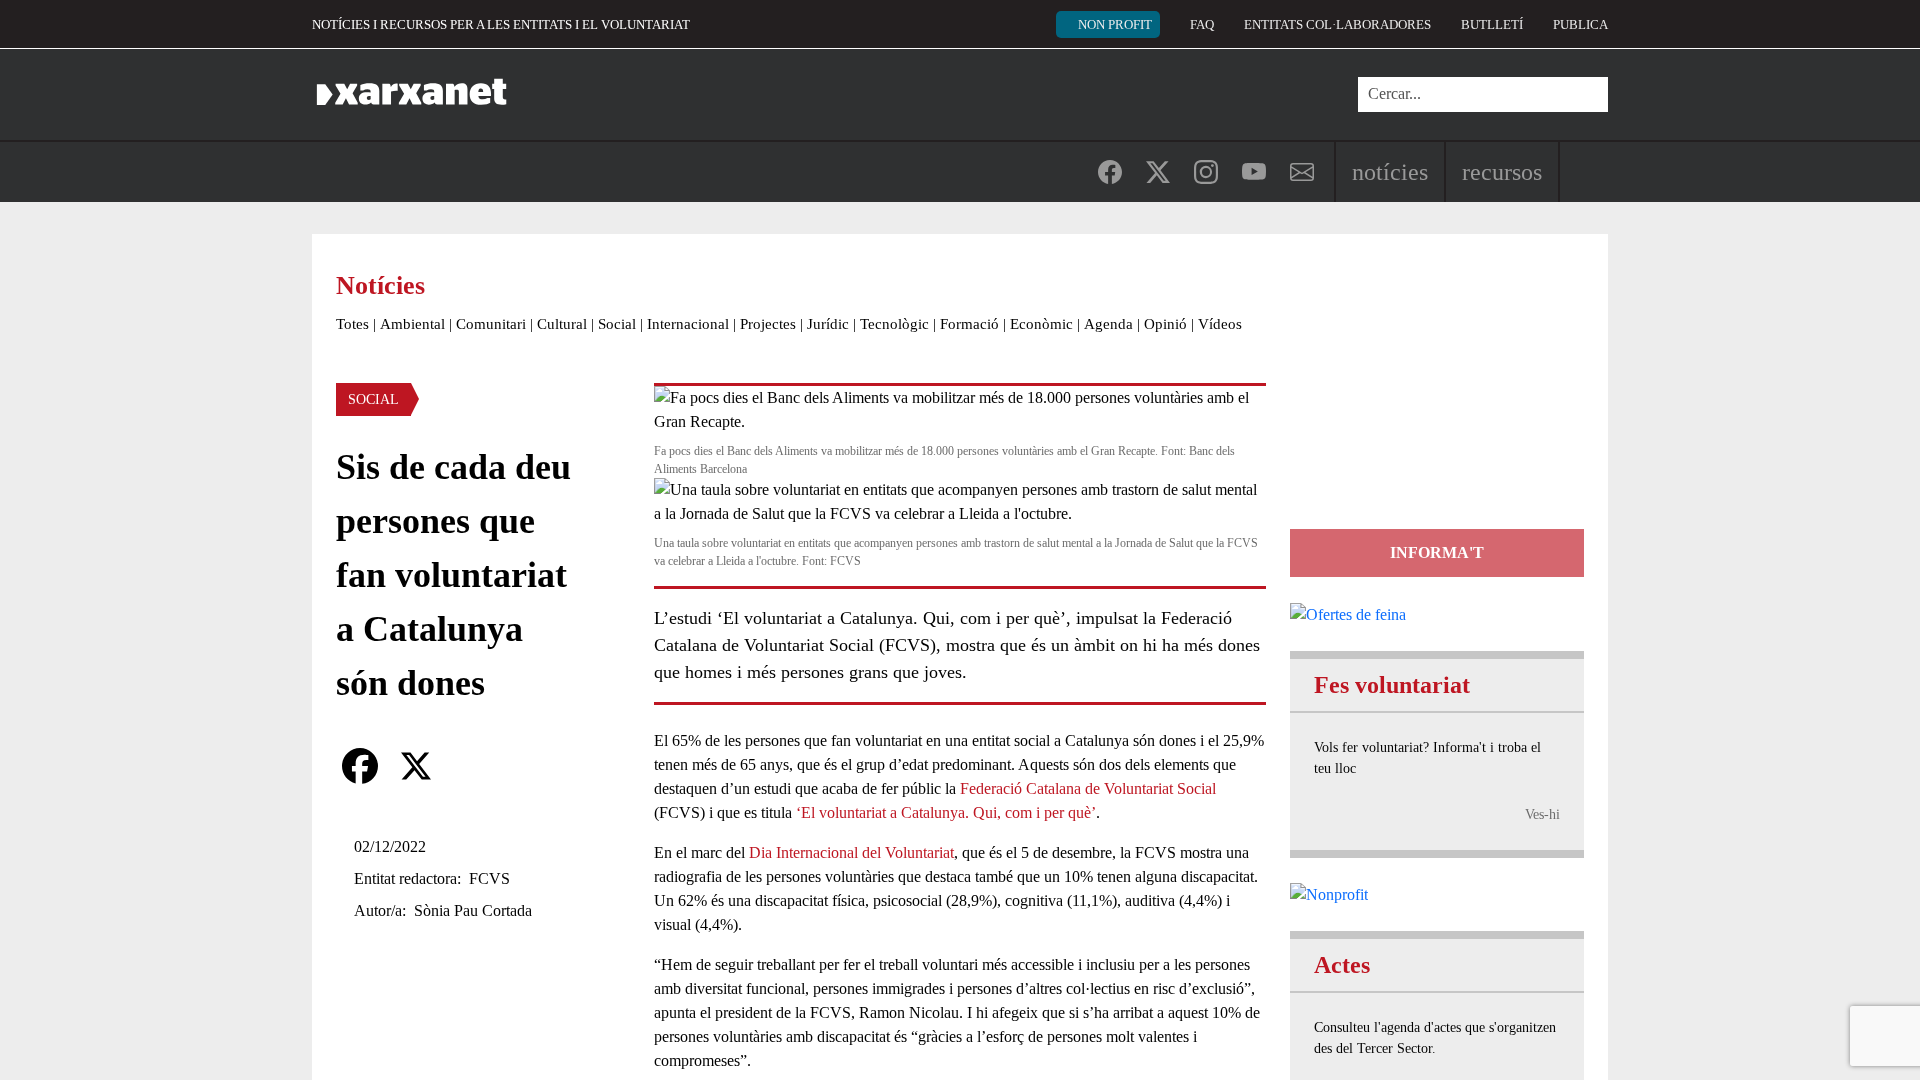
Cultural (562, 324)
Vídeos (1220, 324)
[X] (416, 766)
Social (617, 324)
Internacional (688, 324)
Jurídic (828, 324)
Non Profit (1115, 24)
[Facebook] (360, 766)
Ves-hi (1542, 814)
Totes (352, 324)
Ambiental (412, 324)
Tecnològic (894, 324)
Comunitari (491, 324)
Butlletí (1492, 24)
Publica (1580, 24)
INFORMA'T (1437, 552)
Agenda (1108, 324)
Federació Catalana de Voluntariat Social (1088, 788)
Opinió (1165, 324)
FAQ (1202, 24)
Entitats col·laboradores (1337, 24)
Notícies (1390, 172)
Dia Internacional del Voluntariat (851, 852)
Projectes (768, 324)
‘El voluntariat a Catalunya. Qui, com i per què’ (946, 812)
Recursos (1502, 172)
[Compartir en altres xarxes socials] (472, 766)
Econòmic (1041, 324)
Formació (969, 324)
